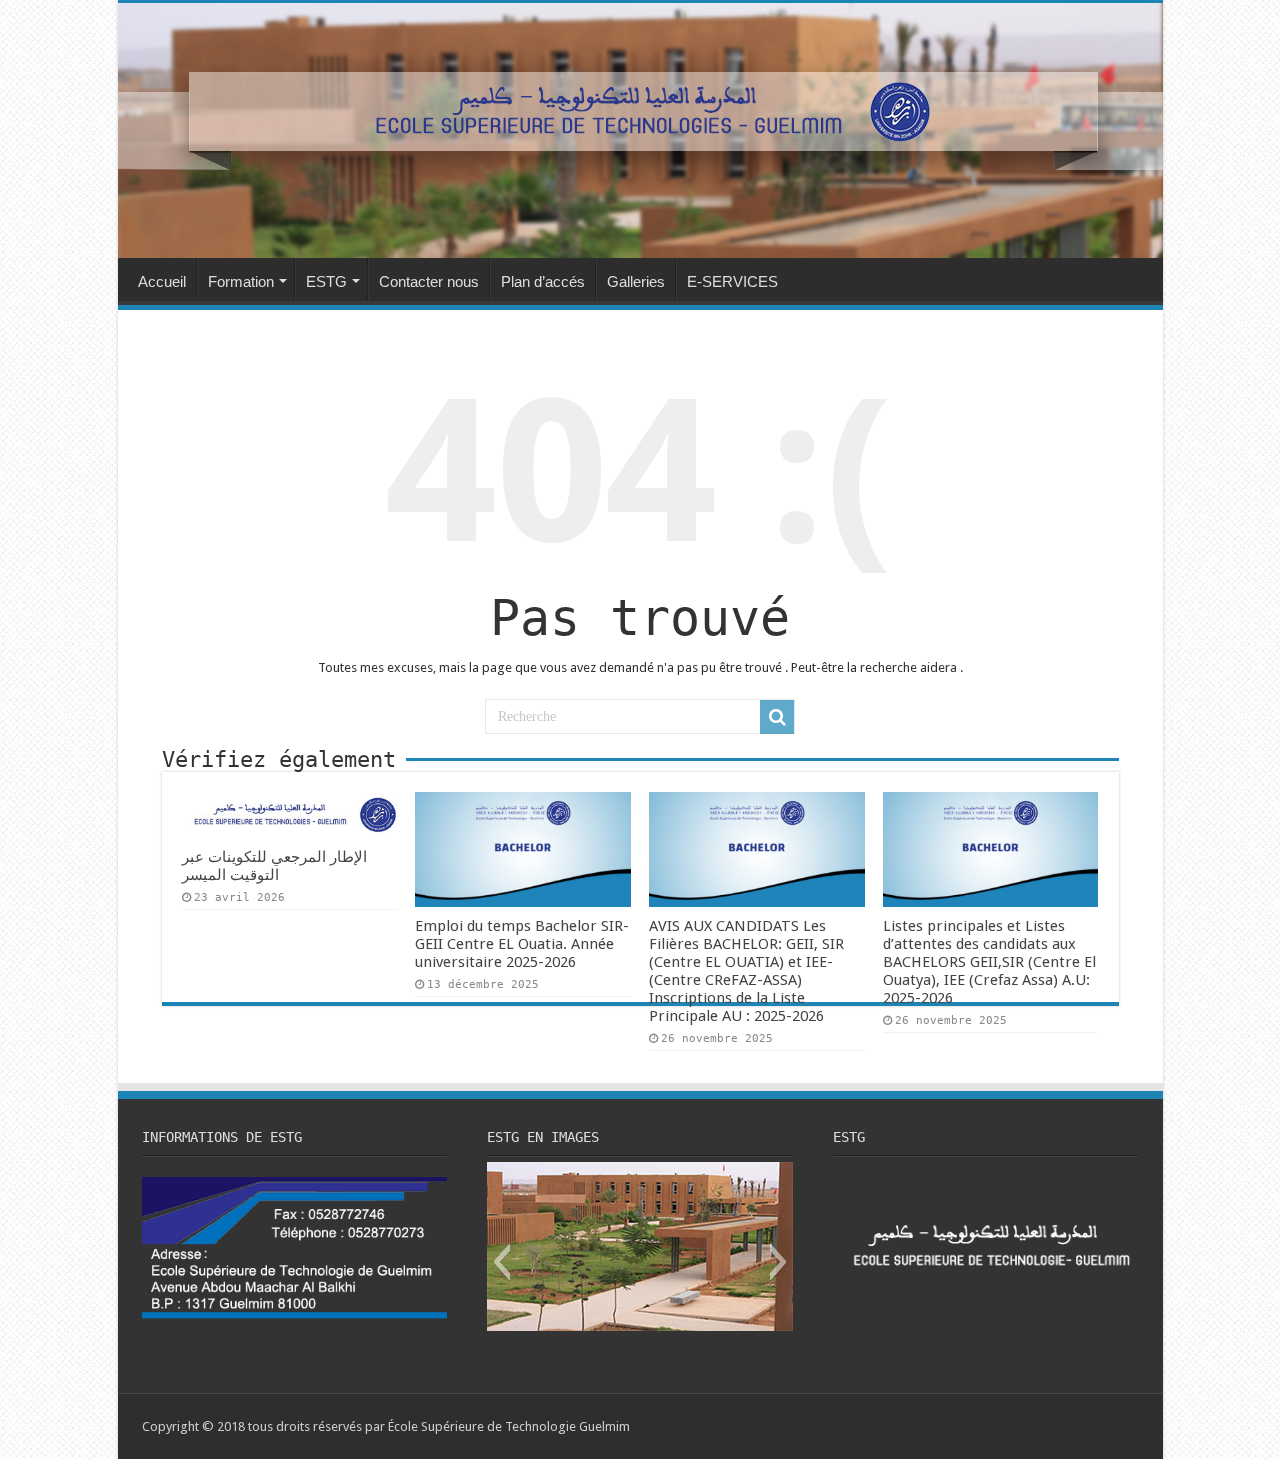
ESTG (326, 281)
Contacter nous (429, 281)
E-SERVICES (732, 281)
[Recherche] (777, 717)
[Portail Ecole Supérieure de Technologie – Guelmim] (640, 130)
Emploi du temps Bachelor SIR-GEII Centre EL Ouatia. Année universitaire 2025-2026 (522, 944)
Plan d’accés (543, 281)
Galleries (636, 281)
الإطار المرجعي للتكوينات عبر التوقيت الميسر (274, 866)
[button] (501, 1262)
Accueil (162, 281)
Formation (241, 281)
